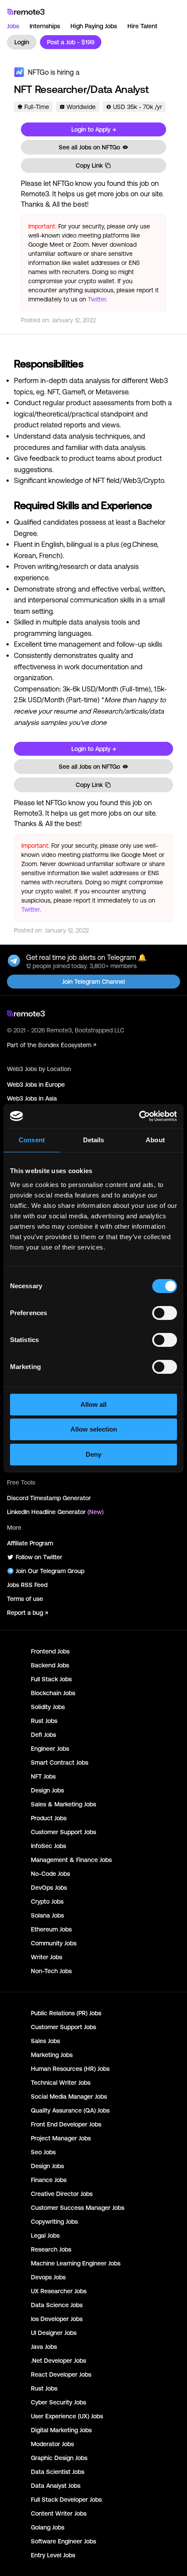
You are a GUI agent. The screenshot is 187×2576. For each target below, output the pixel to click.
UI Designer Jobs (54, 2333)
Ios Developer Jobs (57, 2319)
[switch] (165, 1315)
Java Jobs (44, 2347)
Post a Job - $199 (71, 42)
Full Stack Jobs (51, 1679)
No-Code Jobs (50, 1874)
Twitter (97, 299)
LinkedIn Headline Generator (55, 1512)
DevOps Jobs (49, 1888)
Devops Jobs (48, 2277)
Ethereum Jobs (51, 1929)
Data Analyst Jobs (56, 2486)
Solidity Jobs (48, 1707)
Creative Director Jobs (62, 2194)
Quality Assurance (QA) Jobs (70, 2110)
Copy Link (89, 165)
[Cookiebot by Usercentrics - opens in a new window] (139, 1116)
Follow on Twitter (39, 1557)
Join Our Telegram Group (50, 1571)
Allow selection (94, 1429)
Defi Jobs (43, 1735)
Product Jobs (49, 1818)
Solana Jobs (47, 1915)
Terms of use (25, 1599)
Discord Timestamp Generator (49, 1498)
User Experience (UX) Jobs (67, 2416)
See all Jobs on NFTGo (89, 147)
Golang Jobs (48, 2527)
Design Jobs (47, 1790)
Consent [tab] (32, 1140)
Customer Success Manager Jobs (78, 2208)
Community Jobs (54, 1943)
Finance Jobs (49, 2180)
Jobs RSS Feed (27, 1585)
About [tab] (155, 1140)
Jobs (13, 26)
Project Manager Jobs (61, 2138)
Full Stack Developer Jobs (66, 2500)
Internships (45, 26)
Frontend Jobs (50, 1651)
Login (22, 42)
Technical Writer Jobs (61, 2083)
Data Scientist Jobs (58, 2472)
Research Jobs (51, 2249)
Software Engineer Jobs (63, 2541)
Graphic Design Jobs (59, 2458)
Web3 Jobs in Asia (32, 1098)
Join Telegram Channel (93, 982)
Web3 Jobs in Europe (36, 1085)
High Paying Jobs (94, 26)
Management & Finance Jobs (71, 1860)
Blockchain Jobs (53, 1693)
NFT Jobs (43, 1776)
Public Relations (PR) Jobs (66, 2013)
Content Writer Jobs (59, 2513)
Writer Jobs (47, 1957)
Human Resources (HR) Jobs (70, 2069)
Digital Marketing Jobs (61, 2430)
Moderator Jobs (52, 2444)
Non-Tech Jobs (51, 1971)
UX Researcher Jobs (59, 2291)
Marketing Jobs (52, 2055)
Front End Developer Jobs (66, 2124)
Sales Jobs (45, 2041)
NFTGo (38, 72)
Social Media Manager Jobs (69, 2097)
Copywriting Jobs (54, 2222)
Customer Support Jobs (63, 1832)
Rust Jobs (44, 1721)
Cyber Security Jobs (58, 2402)
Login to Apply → (94, 129)
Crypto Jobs (47, 1901)
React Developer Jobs (61, 2374)
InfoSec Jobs (48, 1846)
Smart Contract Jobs (60, 1763)
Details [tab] (94, 1140)
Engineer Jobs (50, 1749)
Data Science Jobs (57, 2305)
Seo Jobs (43, 2152)
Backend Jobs (50, 1665)
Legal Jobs (45, 2235)
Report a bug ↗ (27, 1613)
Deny (93, 1454)
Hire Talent (142, 26)
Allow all (93, 1404)
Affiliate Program (30, 1543)
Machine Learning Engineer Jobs (76, 2263)
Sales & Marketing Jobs (63, 1804)
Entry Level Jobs (53, 2555)
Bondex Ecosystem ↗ (67, 1045)
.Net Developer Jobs (58, 2361)
